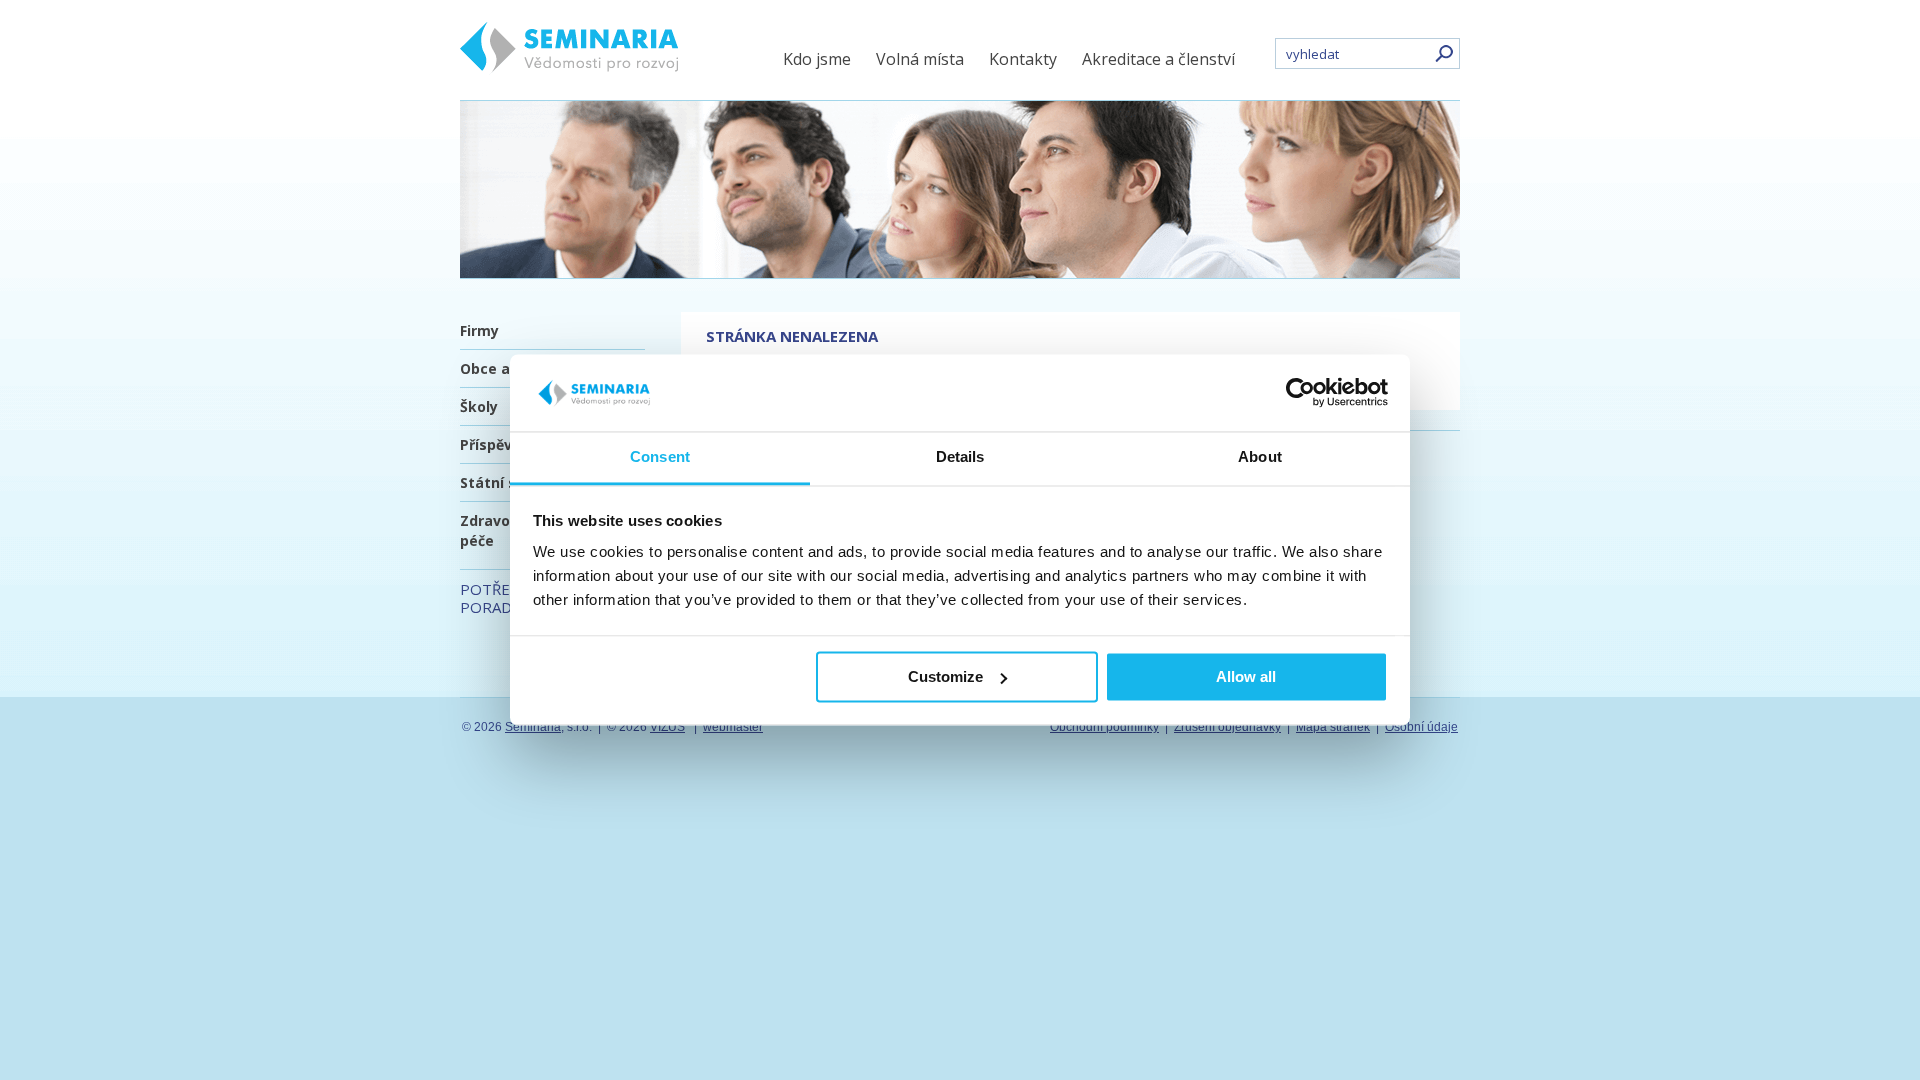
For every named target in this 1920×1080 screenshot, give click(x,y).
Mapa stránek (1333, 727)
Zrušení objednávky (1227, 727)
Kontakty (1023, 59)
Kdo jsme (817, 59)
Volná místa (920, 59)
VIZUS (667, 727)
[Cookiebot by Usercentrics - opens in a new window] (1300, 393)
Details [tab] (960, 456)
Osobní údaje (1421, 727)
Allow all (1246, 676)
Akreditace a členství (1158, 59)
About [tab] (1260, 456)
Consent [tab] (660, 456)
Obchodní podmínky (1104, 727)
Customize (945, 676)
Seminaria (533, 727)
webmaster (733, 727)
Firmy (479, 330)
